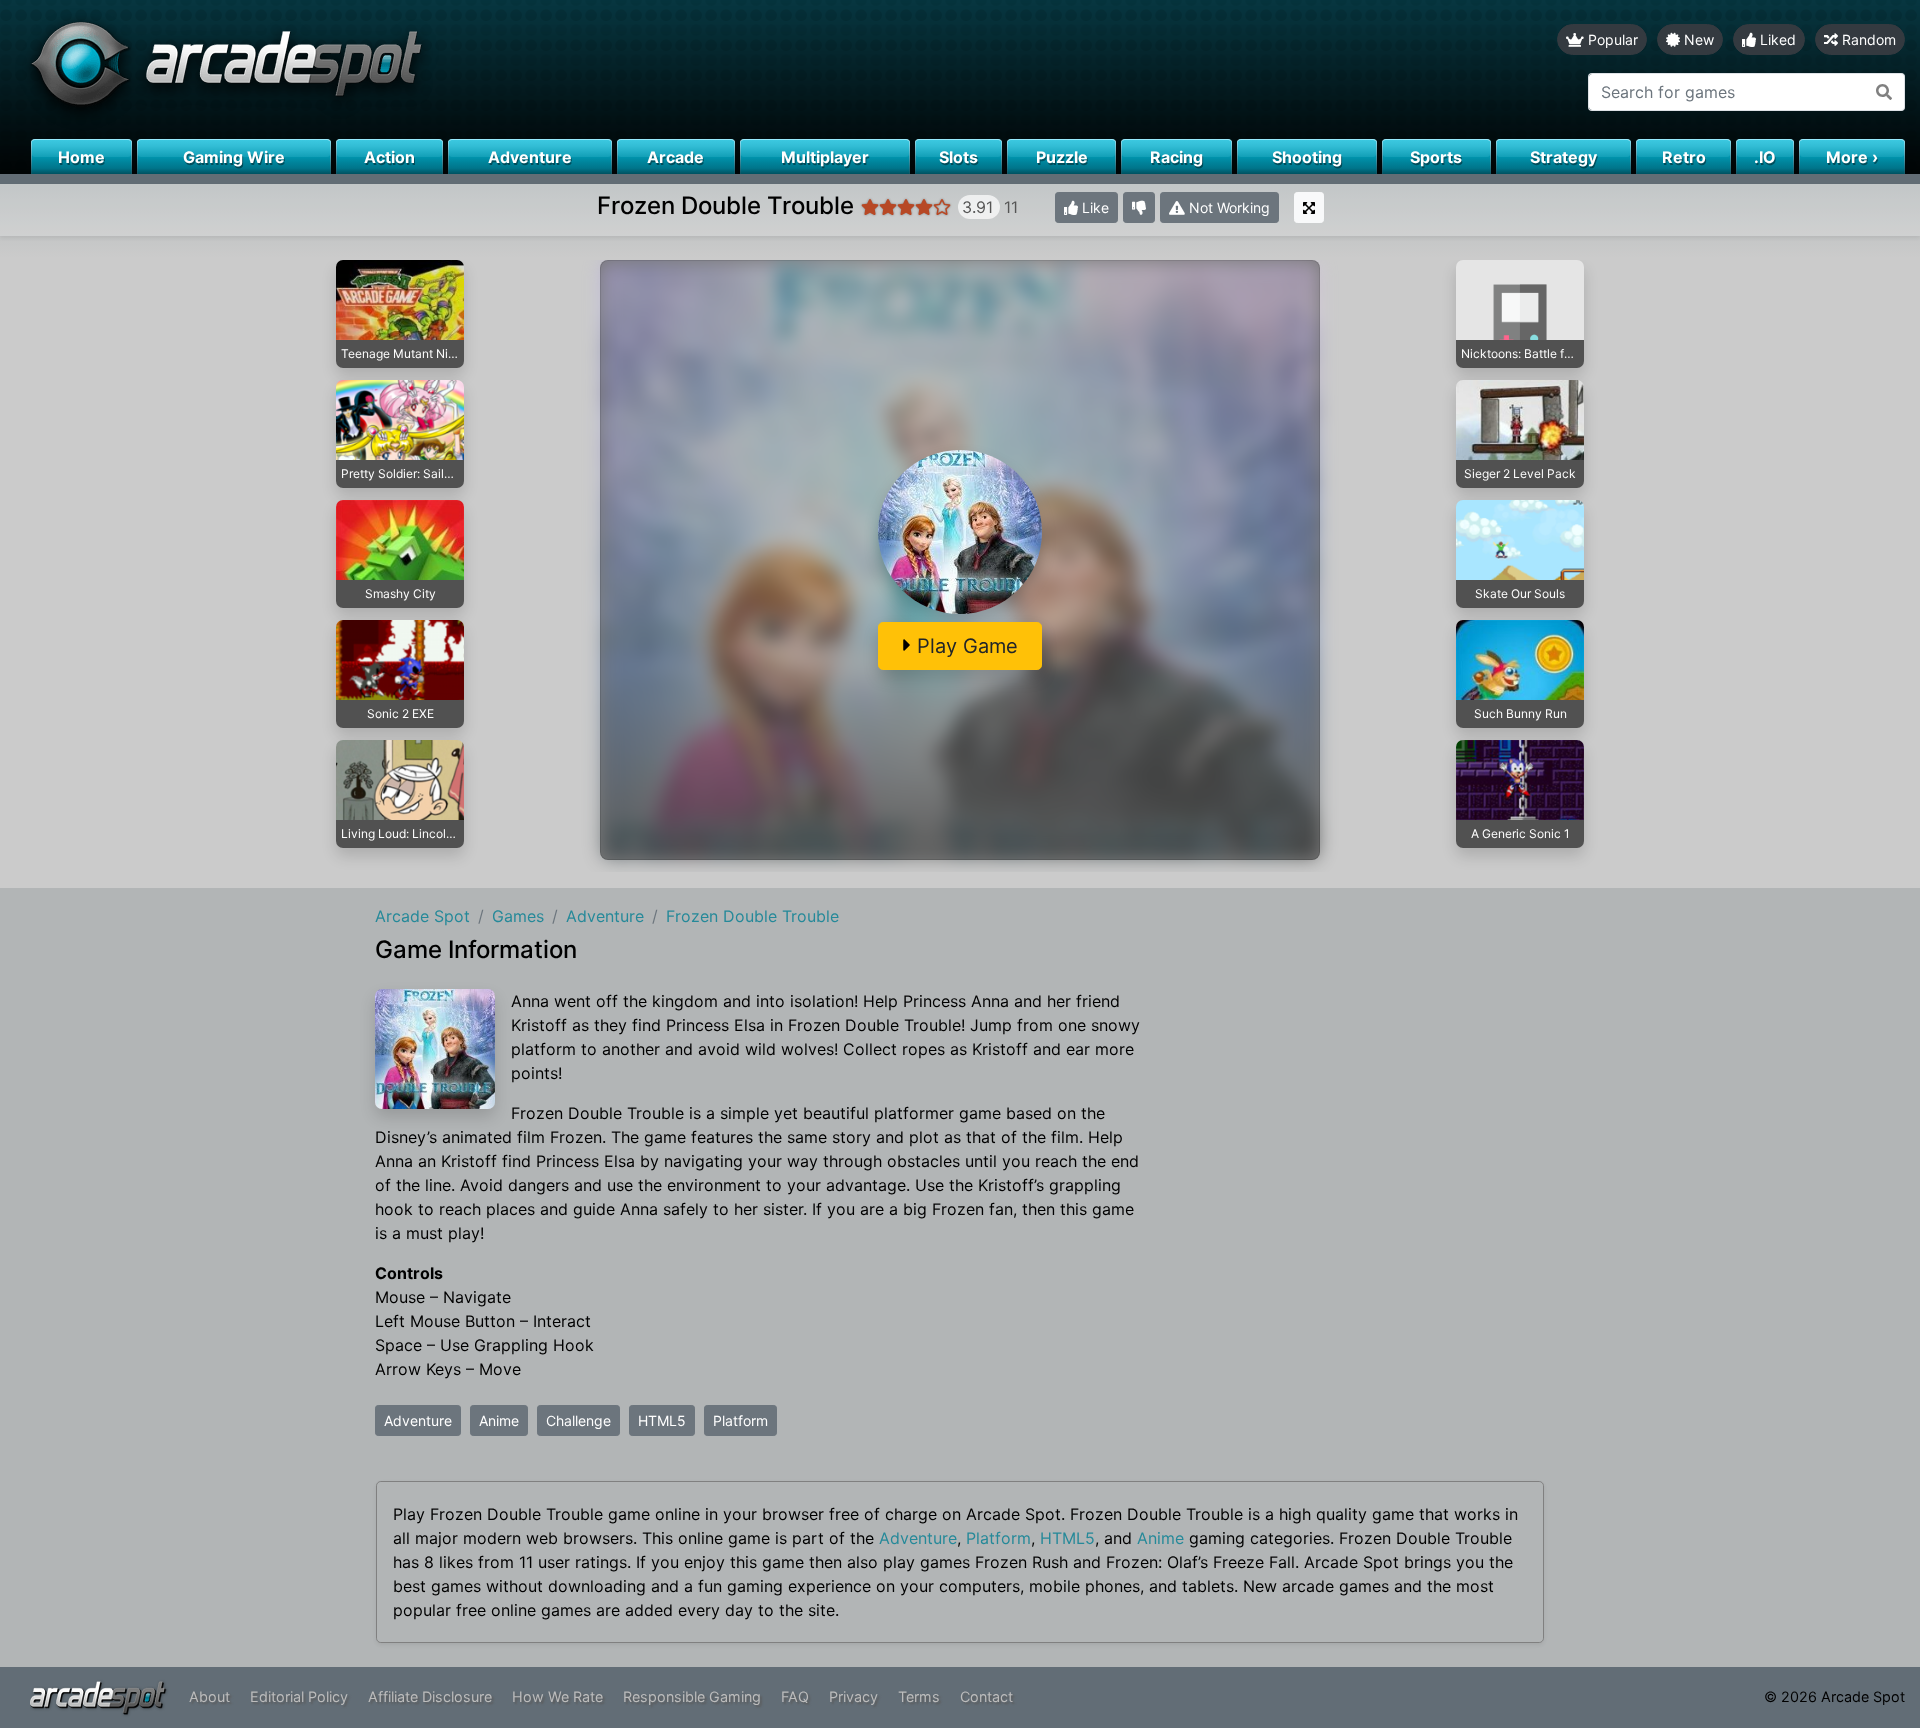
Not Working (1227, 207)
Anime (499, 1420)
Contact (986, 1696)
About (209, 1696)
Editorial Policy (299, 1696)
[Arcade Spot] (480, 69)
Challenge (578, 1420)
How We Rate (557, 1696)
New (1697, 39)
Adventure (418, 1420)
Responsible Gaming (692, 1696)
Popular (1611, 39)
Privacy (853, 1696)
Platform (740, 1420)
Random (1867, 39)
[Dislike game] (1139, 207)
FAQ (795, 1696)
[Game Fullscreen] (1309, 207)
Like (1093, 207)
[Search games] (1884, 92)
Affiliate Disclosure (430, 1696)
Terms (919, 1696)
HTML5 (662, 1420)
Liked (1776, 39)
